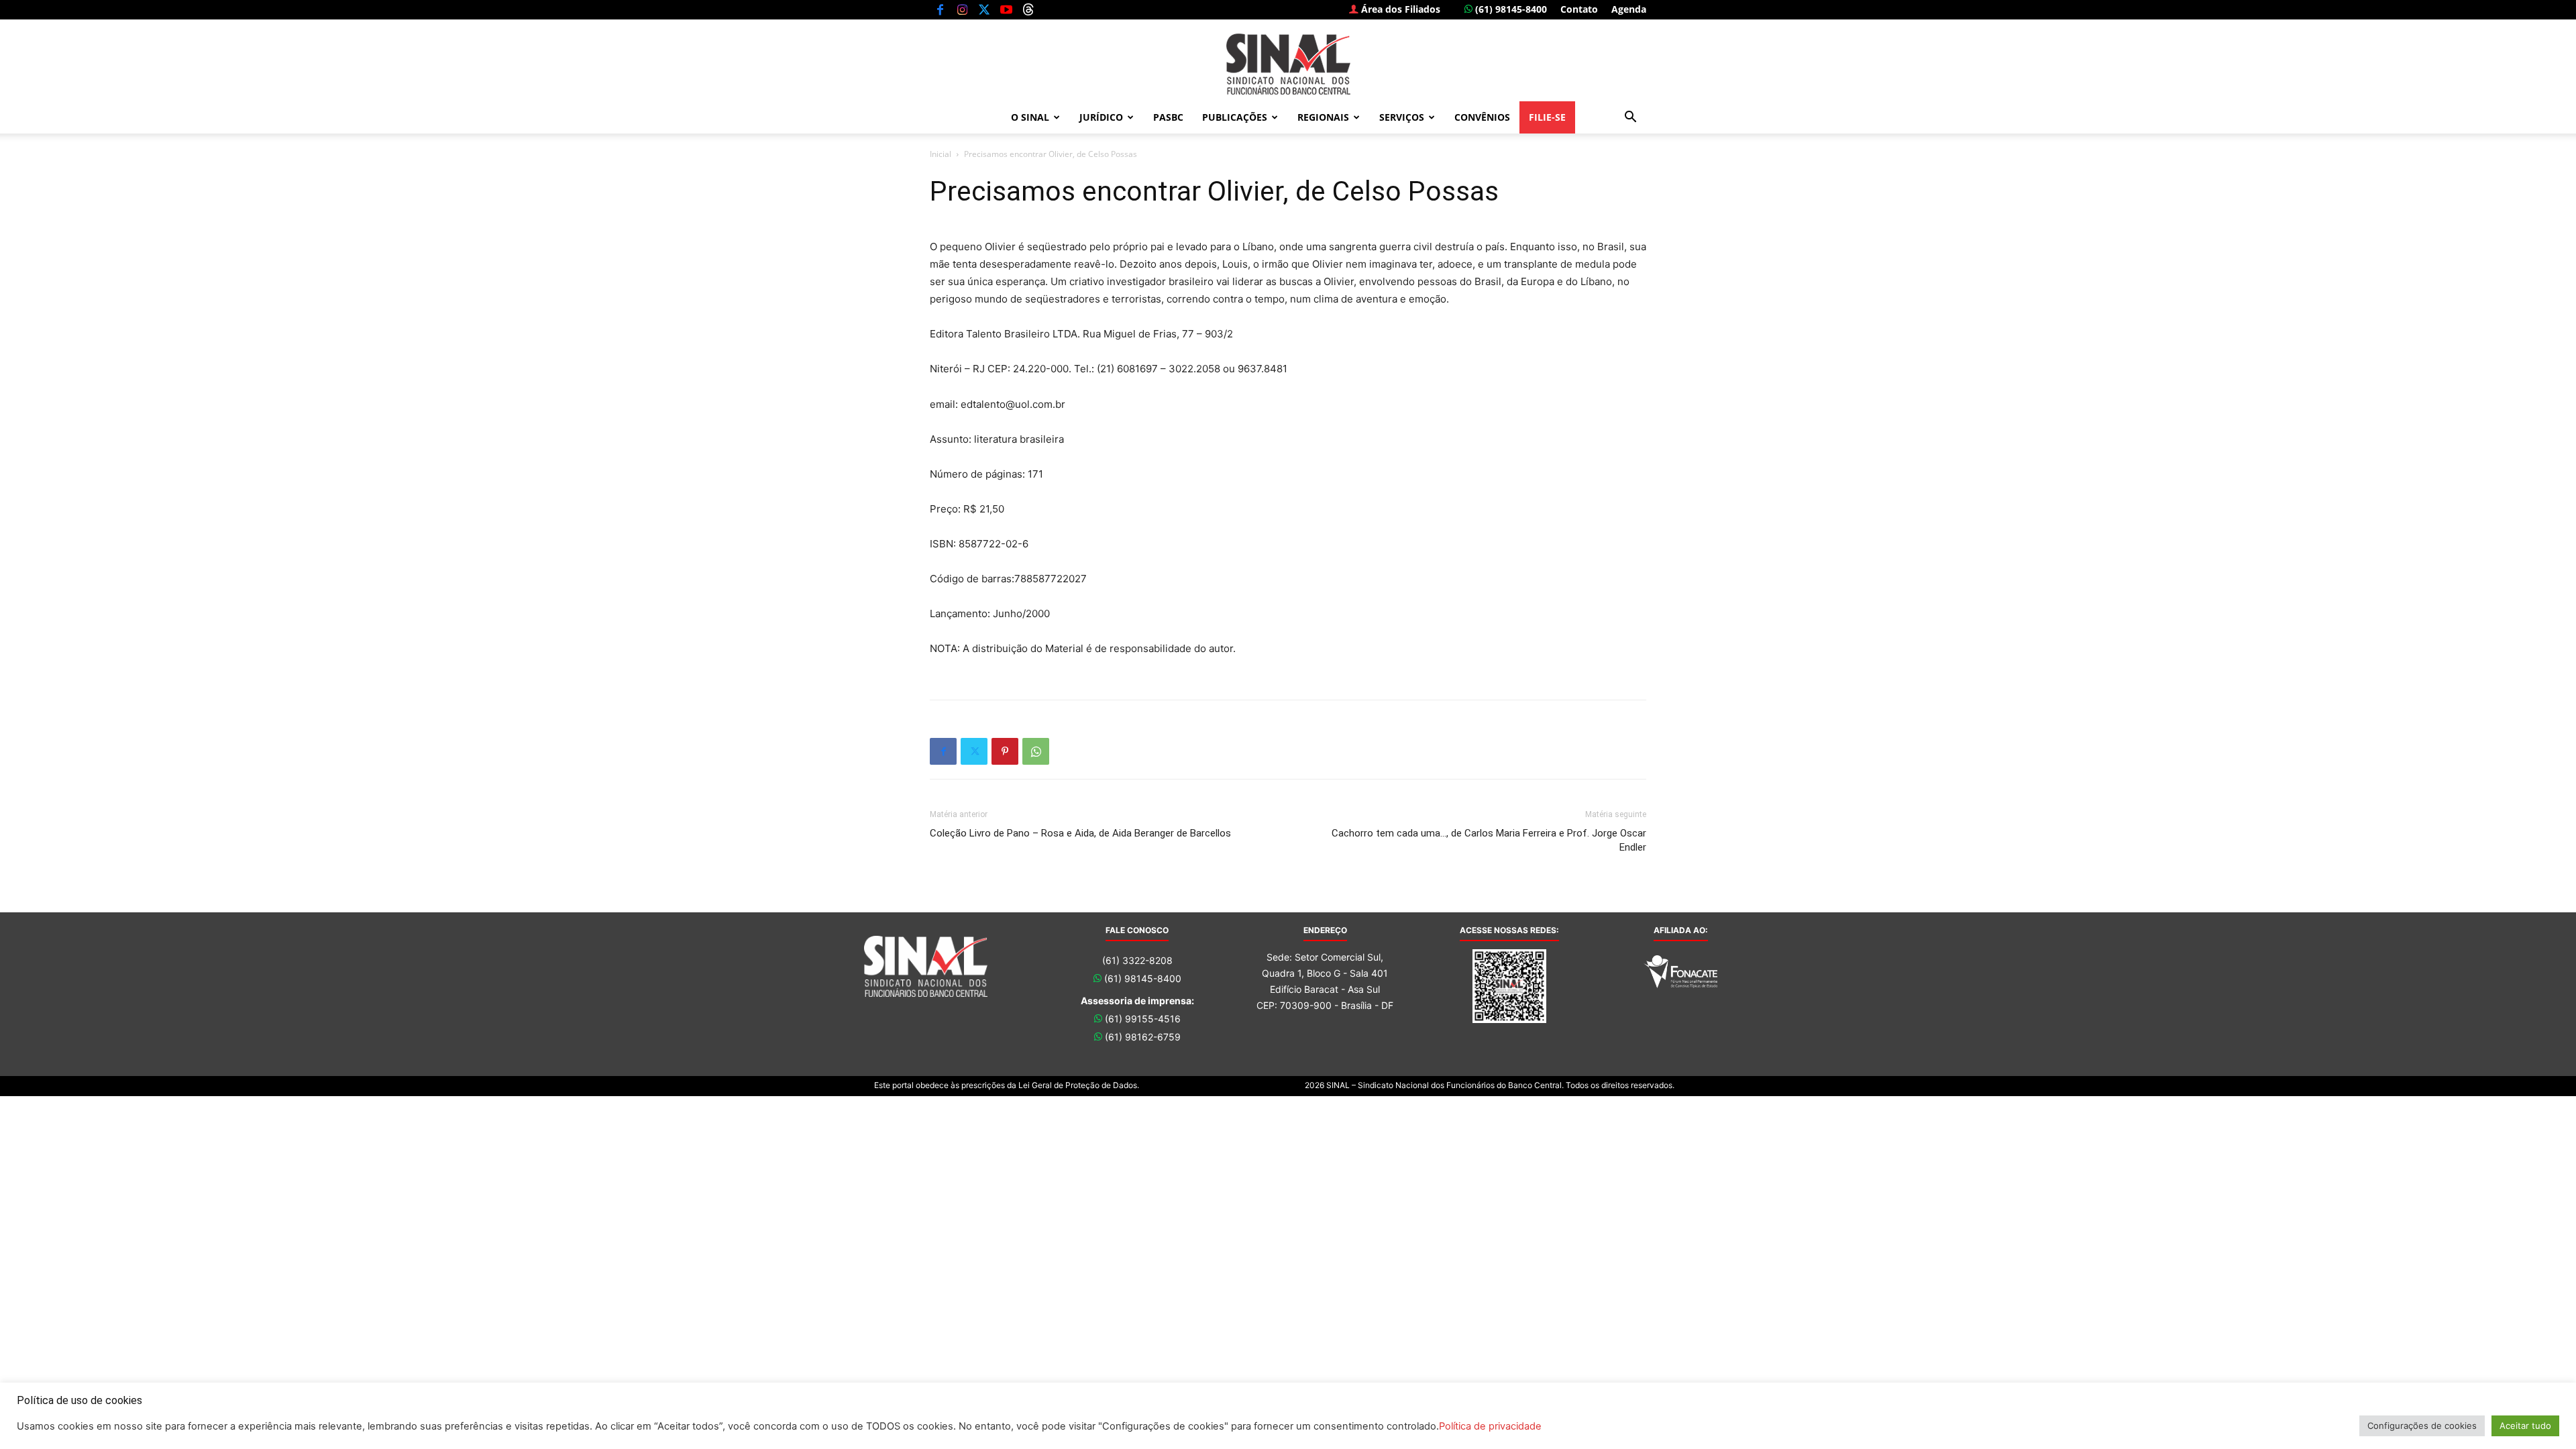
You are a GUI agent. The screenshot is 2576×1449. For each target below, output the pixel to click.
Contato (1579, 9)
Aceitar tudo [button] (2525, 1426)
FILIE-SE (1547, 117)
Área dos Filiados (1399, 9)
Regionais (1323, 117)
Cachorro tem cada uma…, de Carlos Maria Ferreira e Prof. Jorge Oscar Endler (1489, 840)
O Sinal (1030, 117)
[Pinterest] (1005, 751)
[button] (1630, 118)
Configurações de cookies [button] (2422, 1426)
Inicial (941, 154)
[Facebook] (940, 9)
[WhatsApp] (1036, 751)
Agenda (1629, 9)
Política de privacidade (1490, 1426)
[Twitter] (984, 9)
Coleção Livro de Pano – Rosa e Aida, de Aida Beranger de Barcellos (1080, 833)
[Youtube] (1006, 9)
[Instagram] (962, 9)
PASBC (1168, 117)
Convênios (1482, 117)
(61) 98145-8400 (1510, 9)
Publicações (1235, 117)
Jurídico (1101, 117)
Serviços (1402, 117)
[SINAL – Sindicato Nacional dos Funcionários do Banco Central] (1288, 64)
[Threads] (1028, 9)
